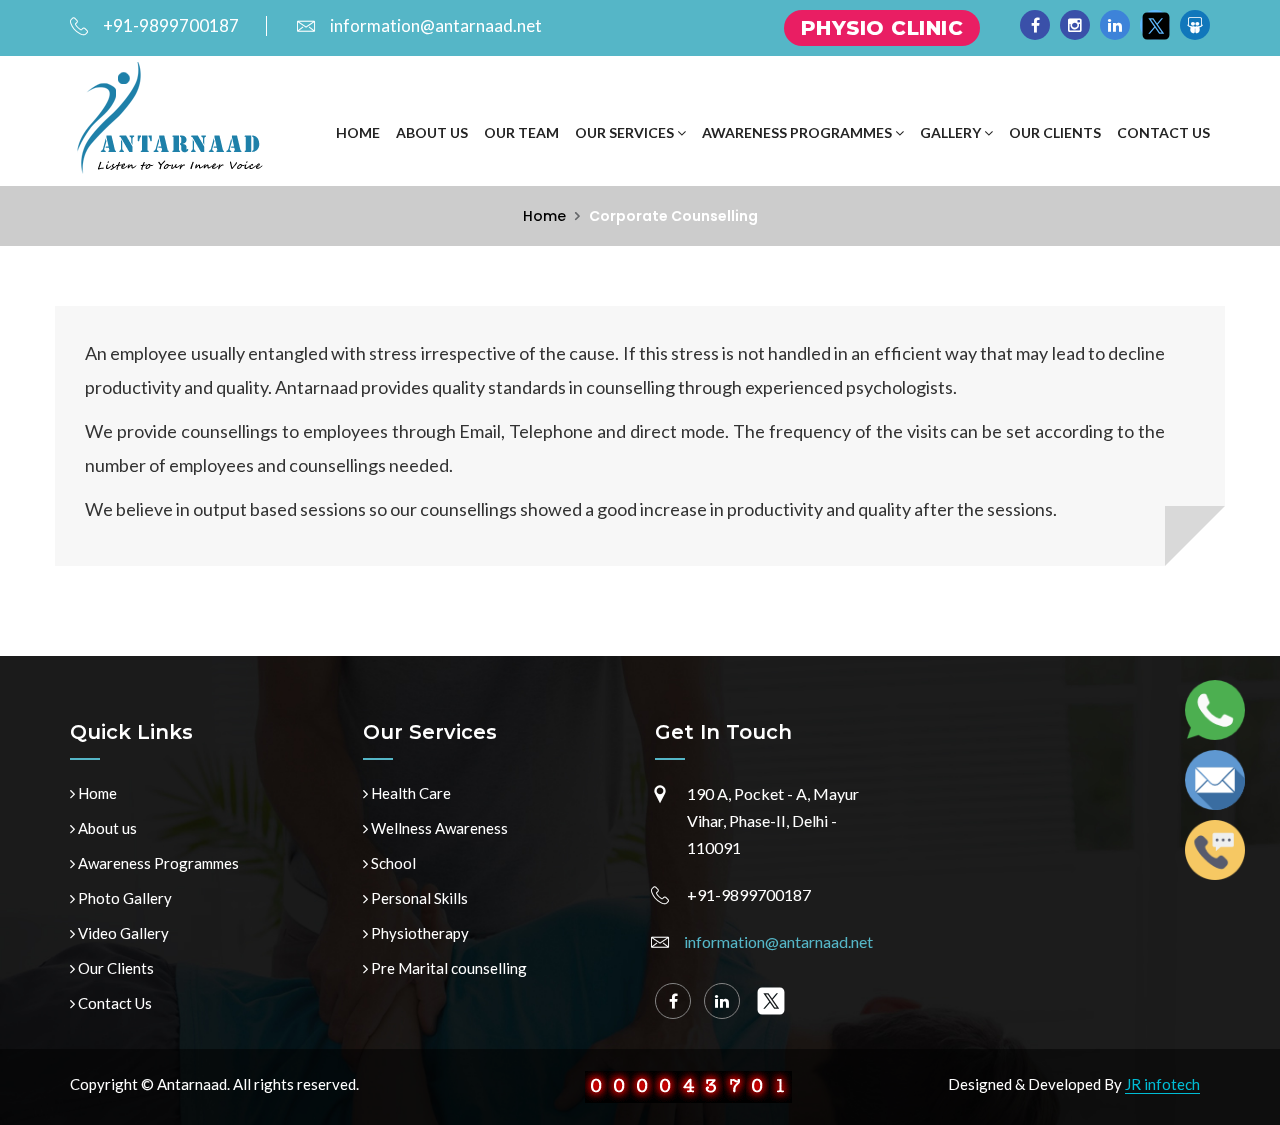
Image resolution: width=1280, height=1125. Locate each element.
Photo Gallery (123, 898)
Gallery (952, 132)
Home (358, 132)
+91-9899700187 (171, 25)
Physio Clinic (882, 28)
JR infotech (1162, 1084)
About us (106, 828)
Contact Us (1163, 132)
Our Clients (1055, 132)
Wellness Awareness (438, 828)
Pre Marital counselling (447, 968)
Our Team (521, 132)
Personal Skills (418, 898)
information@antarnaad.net (436, 25)
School (392, 863)
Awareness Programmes (798, 132)
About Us (432, 132)
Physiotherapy (418, 933)
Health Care (409, 793)
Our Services (626, 132)
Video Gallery (122, 933)
